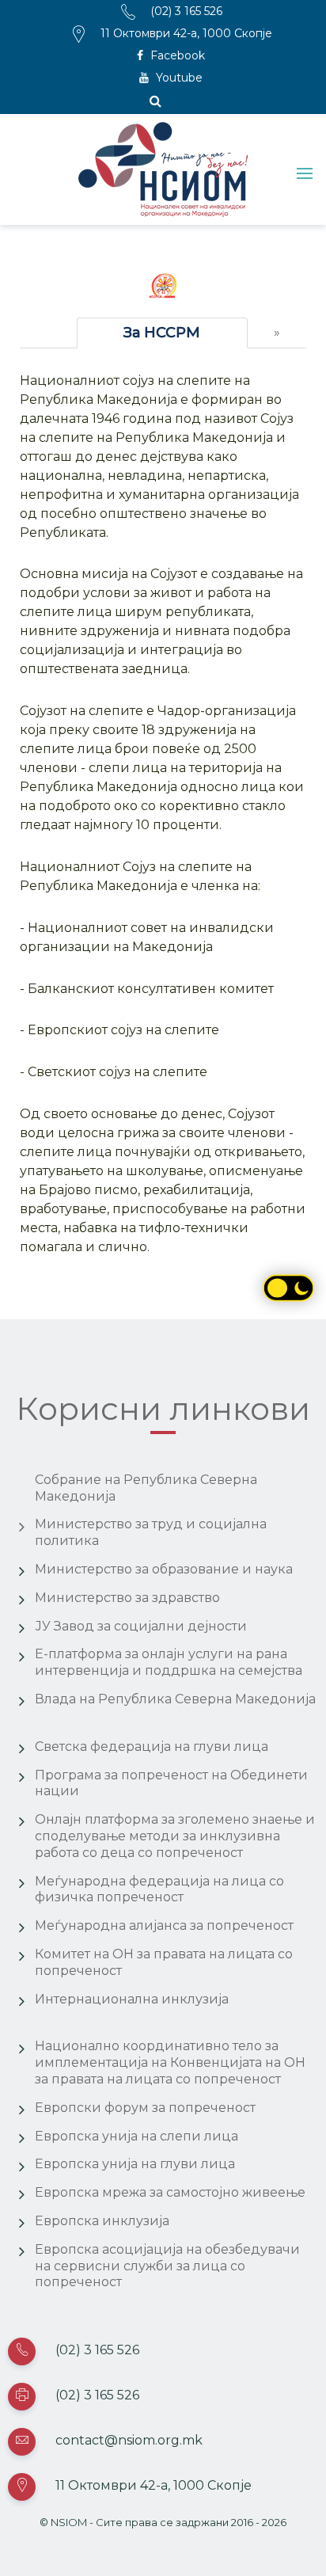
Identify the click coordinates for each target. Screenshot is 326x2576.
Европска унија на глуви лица (135, 2164)
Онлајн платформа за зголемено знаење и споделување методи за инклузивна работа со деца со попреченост (175, 1836)
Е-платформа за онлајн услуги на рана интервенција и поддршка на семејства (169, 1662)
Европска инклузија (102, 2221)
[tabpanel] (163, 814)
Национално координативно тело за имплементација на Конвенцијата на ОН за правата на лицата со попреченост (170, 2062)
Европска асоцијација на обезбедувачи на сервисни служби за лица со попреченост (167, 2266)
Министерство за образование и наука (164, 1569)
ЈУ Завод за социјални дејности (141, 1626)
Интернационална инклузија (132, 1999)
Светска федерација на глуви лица (152, 1747)
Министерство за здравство (127, 1598)
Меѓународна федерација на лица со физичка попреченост (159, 1889)
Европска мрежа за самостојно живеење (170, 2192)
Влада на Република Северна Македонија (175, 1699)
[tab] (162, 333)
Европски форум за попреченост (145, 2108)
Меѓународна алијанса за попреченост (164, 1925)
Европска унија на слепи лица (136, 2136)
